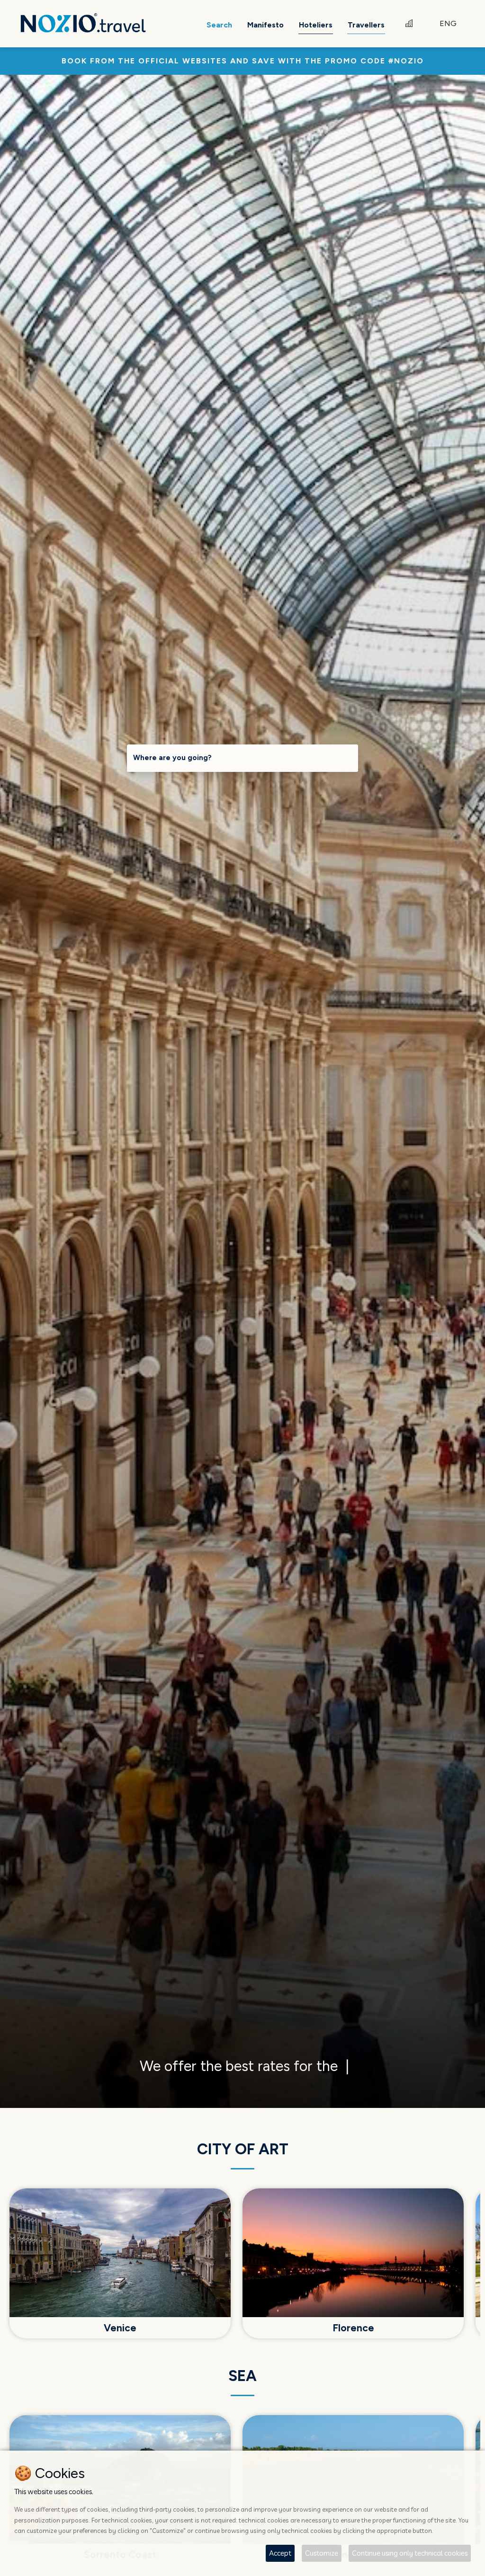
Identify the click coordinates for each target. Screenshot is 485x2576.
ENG (448, 23)
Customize (322, 2553)
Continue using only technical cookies (410, 2553)
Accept (280, 2553)
